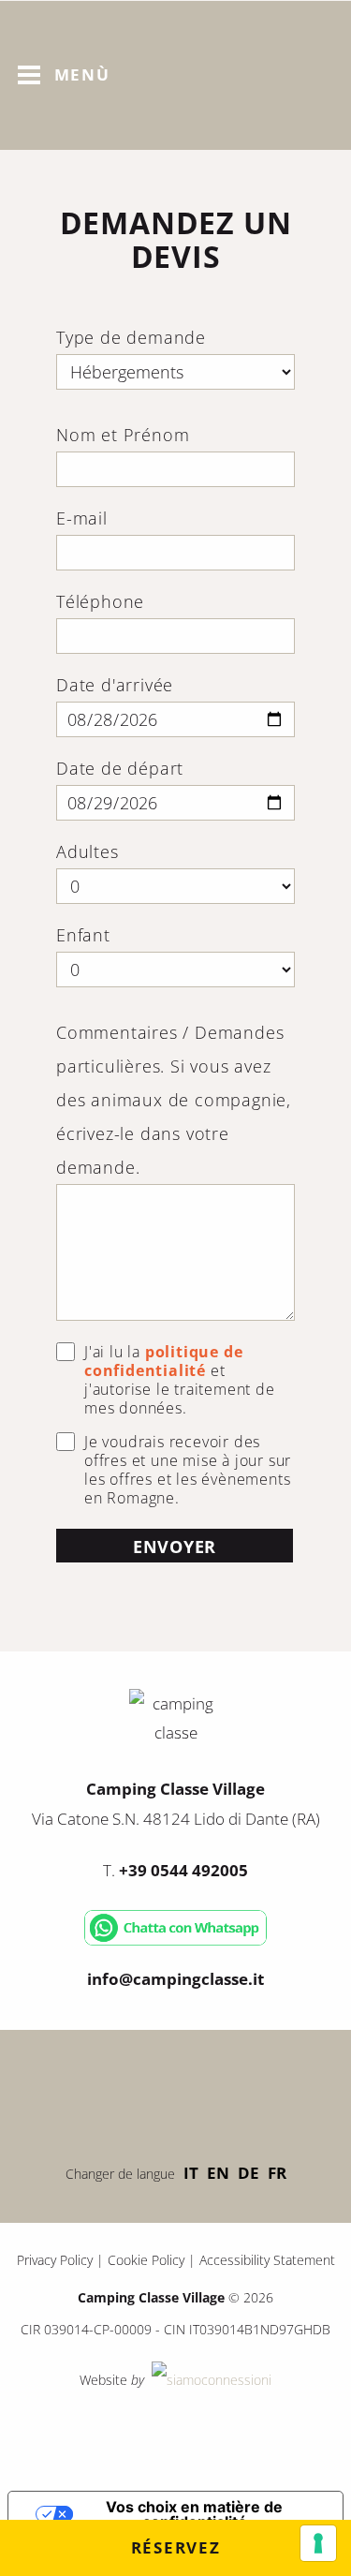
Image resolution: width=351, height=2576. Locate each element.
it (191, 2173)
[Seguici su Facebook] (120, 2092)
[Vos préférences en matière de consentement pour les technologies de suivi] (318, 2543)
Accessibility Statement (267, 2260)
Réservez (176, 2547)
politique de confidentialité (163, 1361)
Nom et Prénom (123, 435)
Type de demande (131, 337)
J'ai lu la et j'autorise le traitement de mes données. (180, 1380)
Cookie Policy (146, 2260)
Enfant (83, 935)
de (249, 2173)
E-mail (82, 518)
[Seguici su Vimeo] (176, 2092)
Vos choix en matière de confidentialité (194, 2514)
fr (277, 2173)
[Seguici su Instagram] (232, 2092)
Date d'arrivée (115, 685)
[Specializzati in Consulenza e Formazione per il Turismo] (210, 2380)
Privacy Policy (55, 2260)
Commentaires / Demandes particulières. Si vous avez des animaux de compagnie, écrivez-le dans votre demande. (174, 1100)
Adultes (88, 851)
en (218, 2173)
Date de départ (120, 768)
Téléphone (100, 601)
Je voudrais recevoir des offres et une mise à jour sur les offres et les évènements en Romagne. (188, 1470)
